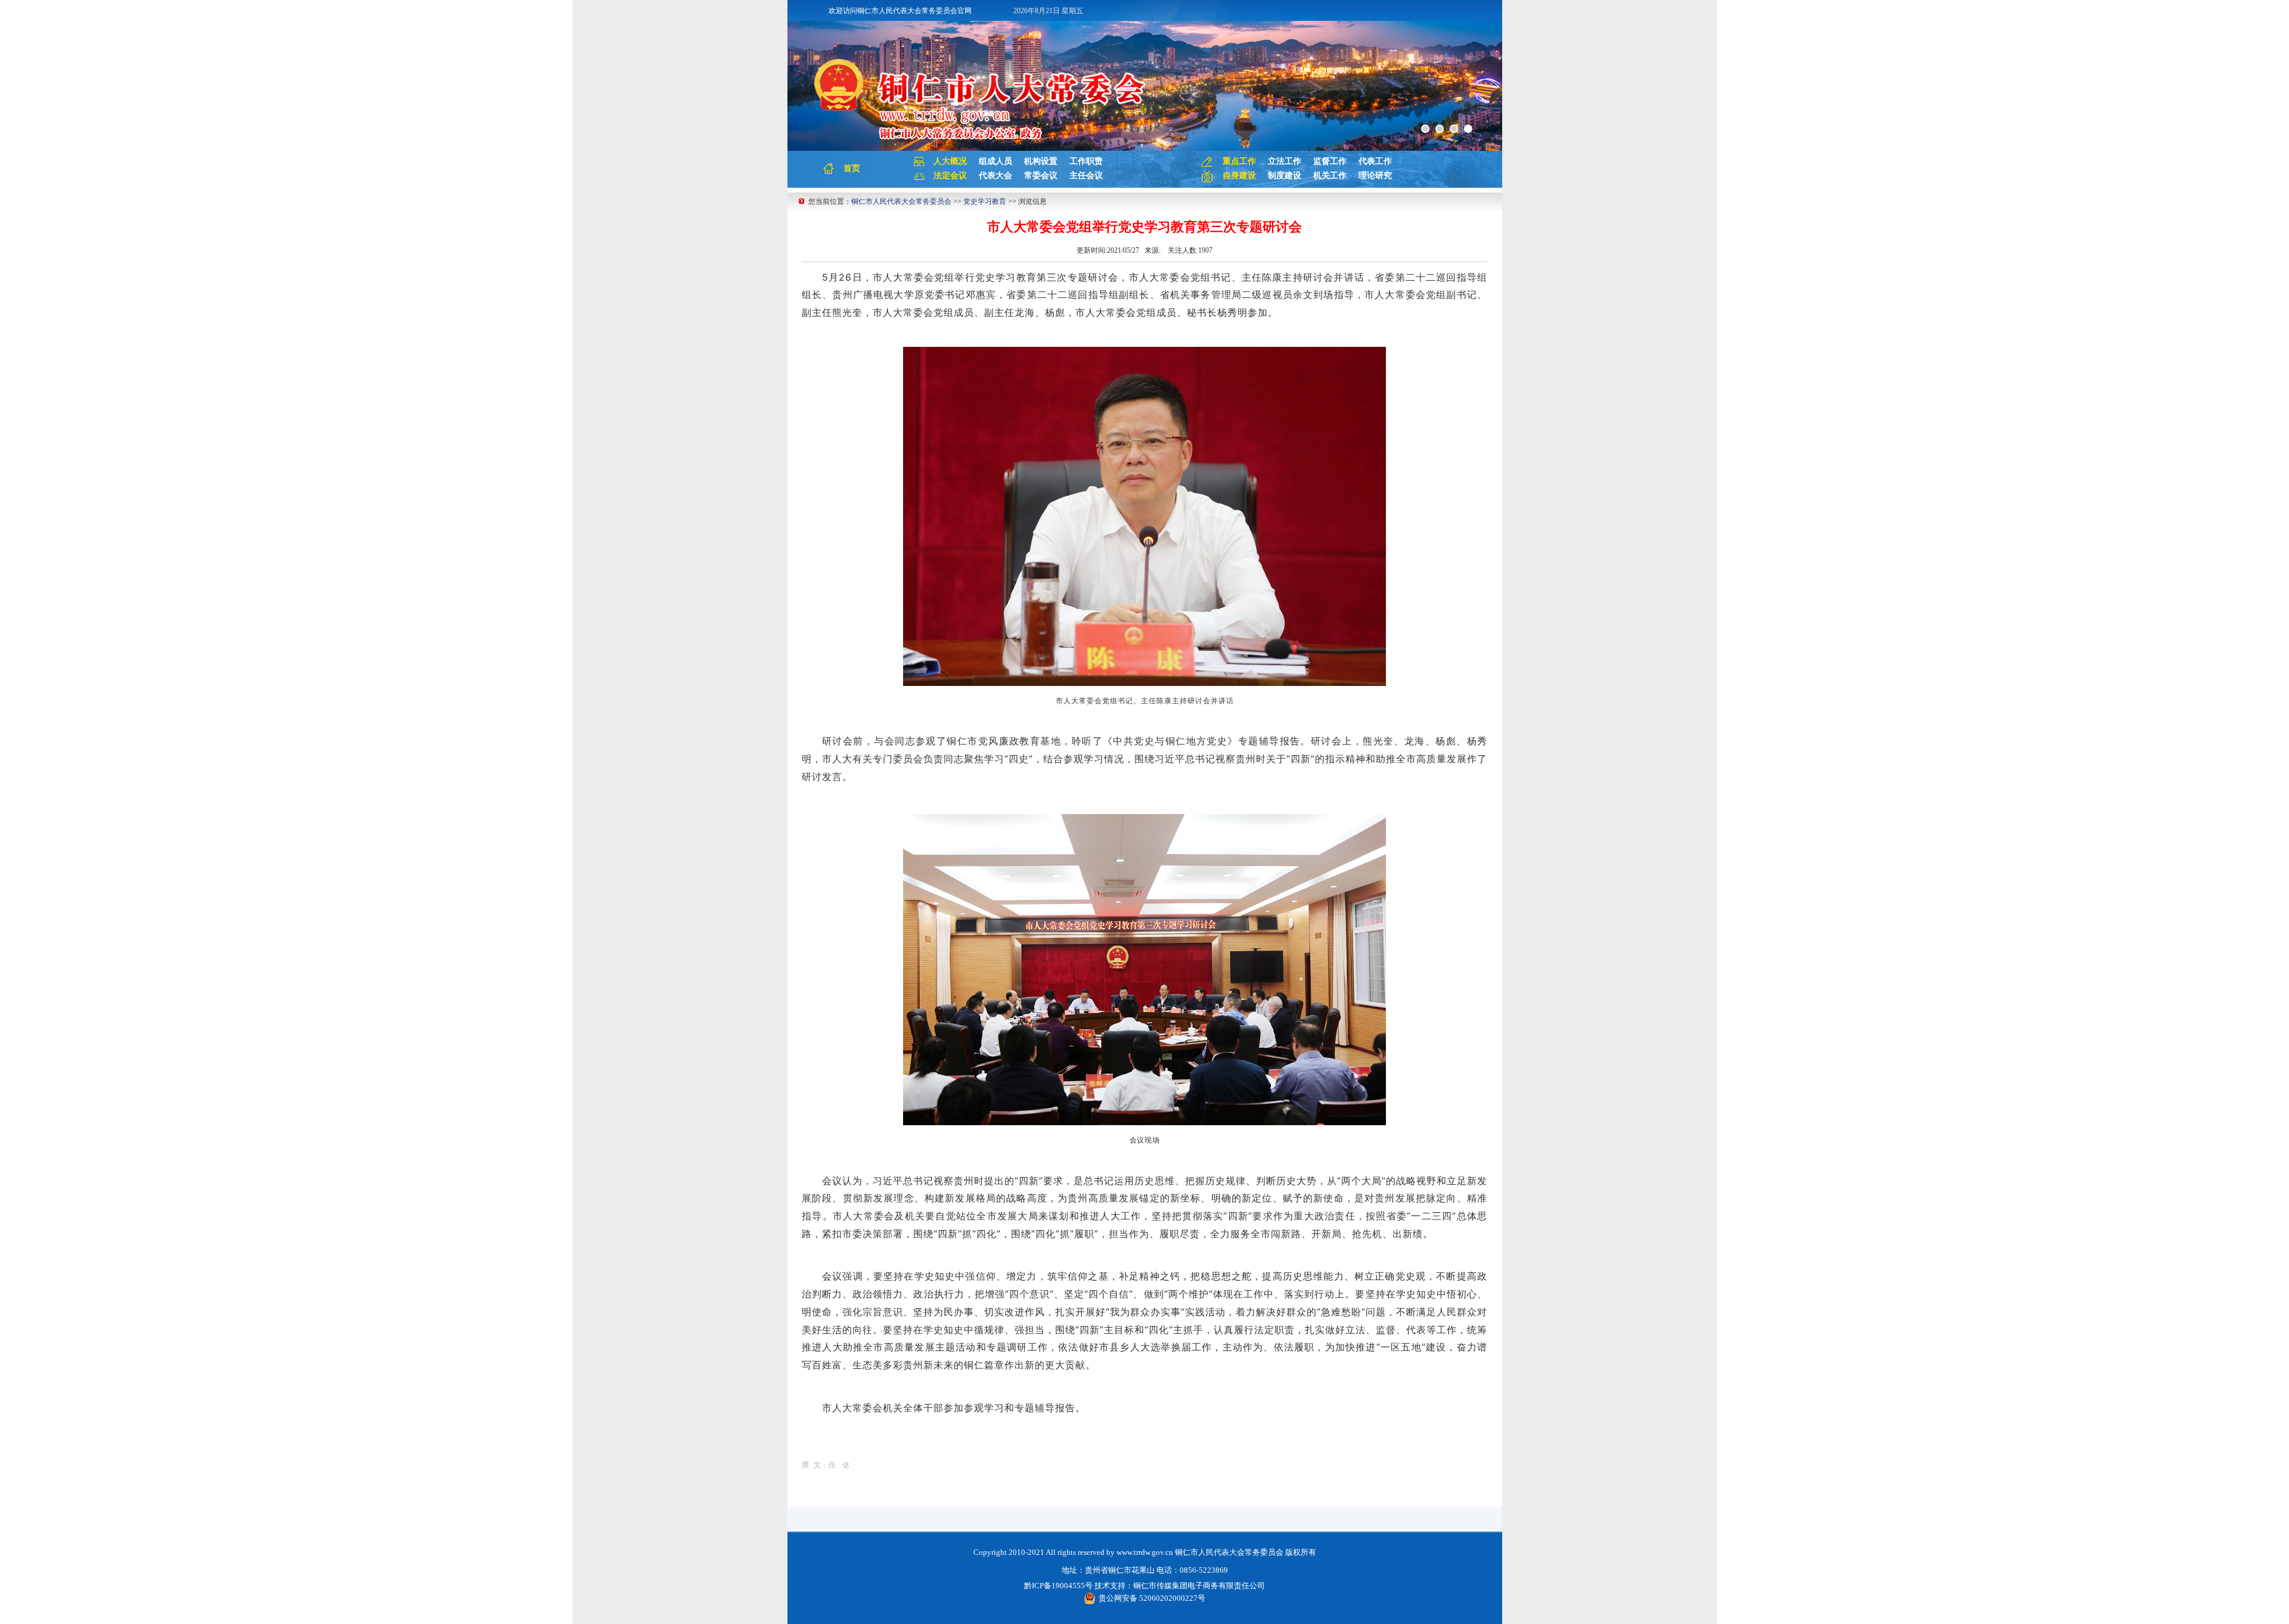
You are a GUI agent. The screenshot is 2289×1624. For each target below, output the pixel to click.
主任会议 (1086, 176)
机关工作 (1330, 176)
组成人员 (995, 161)
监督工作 (1330, 161)
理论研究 (1375, 176)
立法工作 (1285, 161)
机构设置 (1041, 161)
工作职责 (1086, 161)
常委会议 (1041, 176)
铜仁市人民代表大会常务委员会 (901, 201)
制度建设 (1285, 176)
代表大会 (995, 176)
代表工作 (1375, 161)
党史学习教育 (985, 201)
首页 (852, 168)
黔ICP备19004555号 (1058, 1586)
